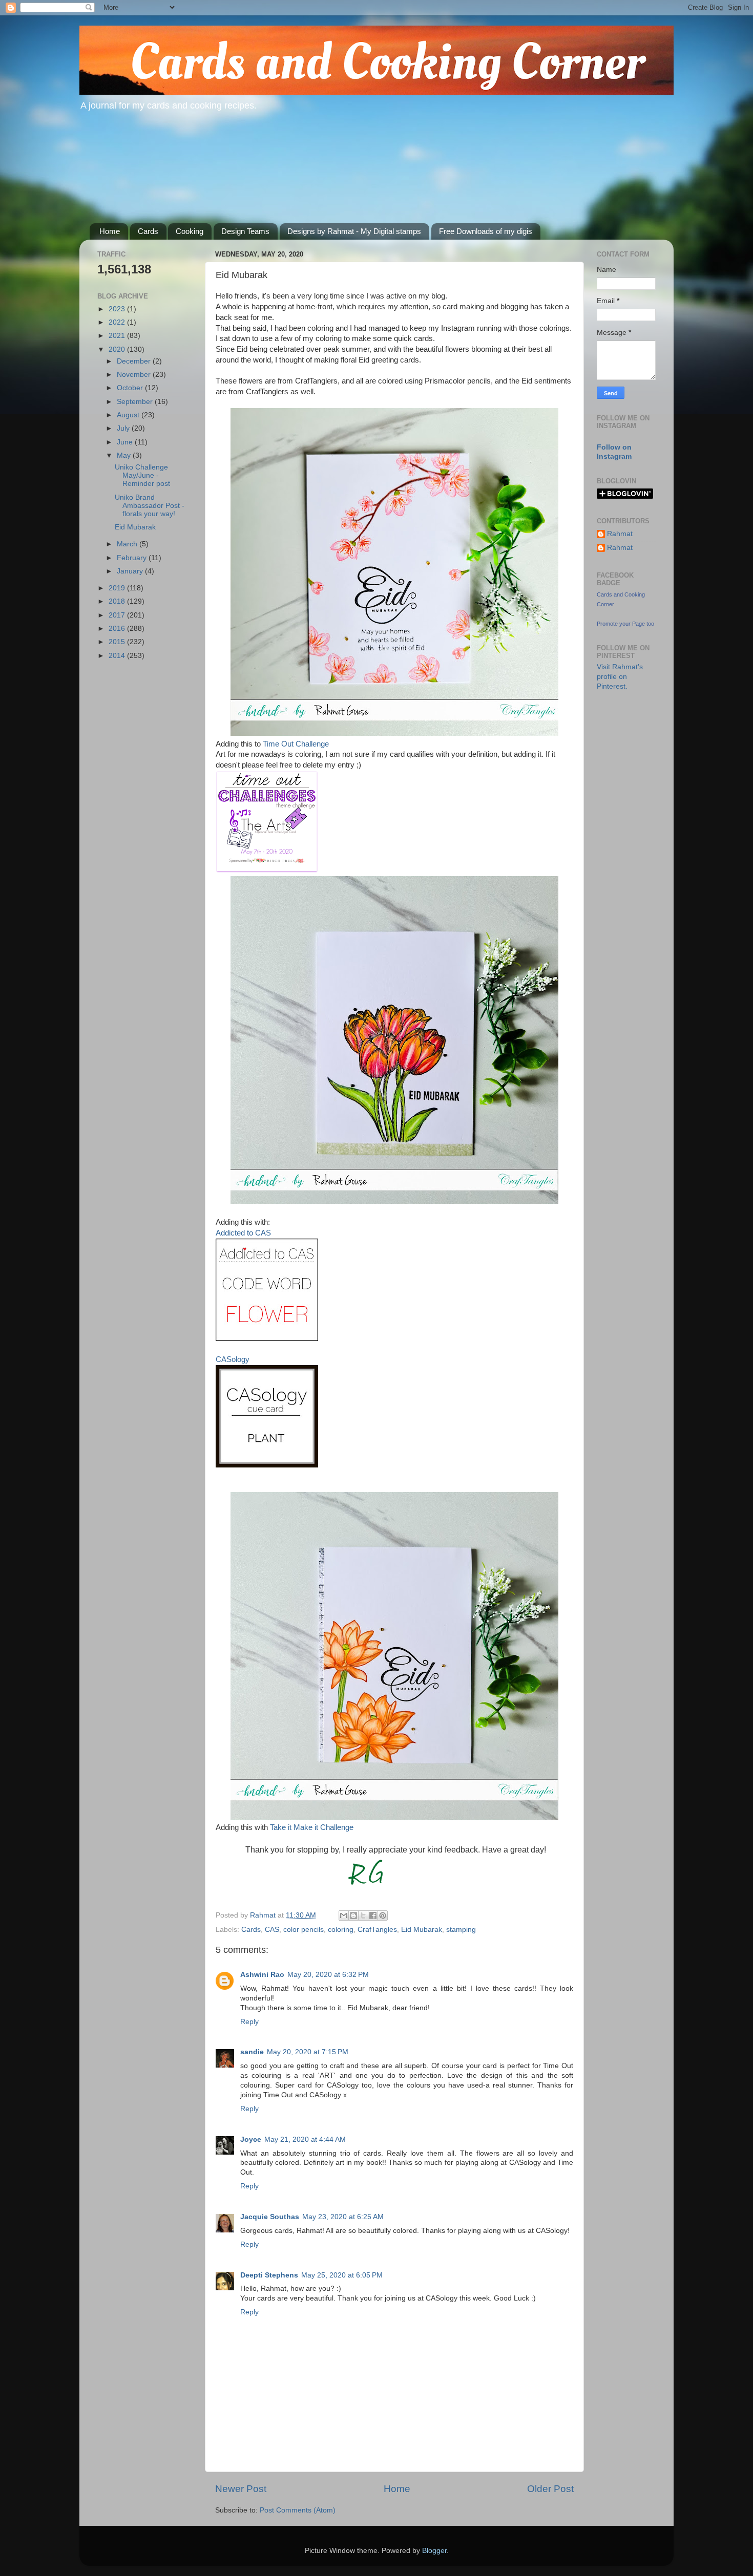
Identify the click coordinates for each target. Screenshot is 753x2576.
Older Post (550, 2489)
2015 (118, 642)
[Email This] (344, 1915)
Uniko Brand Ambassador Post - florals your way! (150, 506)
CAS (272, 1930)
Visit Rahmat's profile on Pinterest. (620, 677)
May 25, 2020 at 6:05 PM (342, 2275)
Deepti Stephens (269, 2275)
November (135, 375)
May (125, 455)
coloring (341, 1930)
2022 (118, 322)
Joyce (251, 2139)
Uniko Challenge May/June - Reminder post (142, 475)
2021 (118, 336)
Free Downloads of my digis (486, 231)
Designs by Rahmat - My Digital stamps (354, 231)
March (128, 544)
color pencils (304, 1930)
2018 (118, 601)
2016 (118, 629)
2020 (118, 349)
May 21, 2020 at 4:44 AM (305, 2139)
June (126, 442)
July (124, 428)
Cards (148, 231)
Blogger (434, 2551)
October (131, 388)
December (135, 361)
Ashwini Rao (262, 1975)
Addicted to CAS (243, 1233)
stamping (461, 1930)
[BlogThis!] (353, 1915)
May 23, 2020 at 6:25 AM (343, 2217)
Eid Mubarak (422, 1930)
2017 (118, 615)
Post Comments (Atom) (298, 2510)
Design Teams (245, 231)
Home (110, 231)
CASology (233, 1359)
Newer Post (241, 2489)
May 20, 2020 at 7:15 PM (308, 2052)
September (136, 402)
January (131, 571)
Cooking (190, 231)
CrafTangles (377, 1930)
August (129, 415)
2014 (118, 656)
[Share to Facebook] (373, 1915)
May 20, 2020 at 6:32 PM (328, 1975)
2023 (118, 309)
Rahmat (620, 534)
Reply (249, 2022)
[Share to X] (363, 1915)
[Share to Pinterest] (383, 1915)
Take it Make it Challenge (312, 1827)
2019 (118, 588)
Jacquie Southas (270, 2217)
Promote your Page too (625, 624)
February (133, 558)
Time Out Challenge (296, 744)
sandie (252, 2052)
